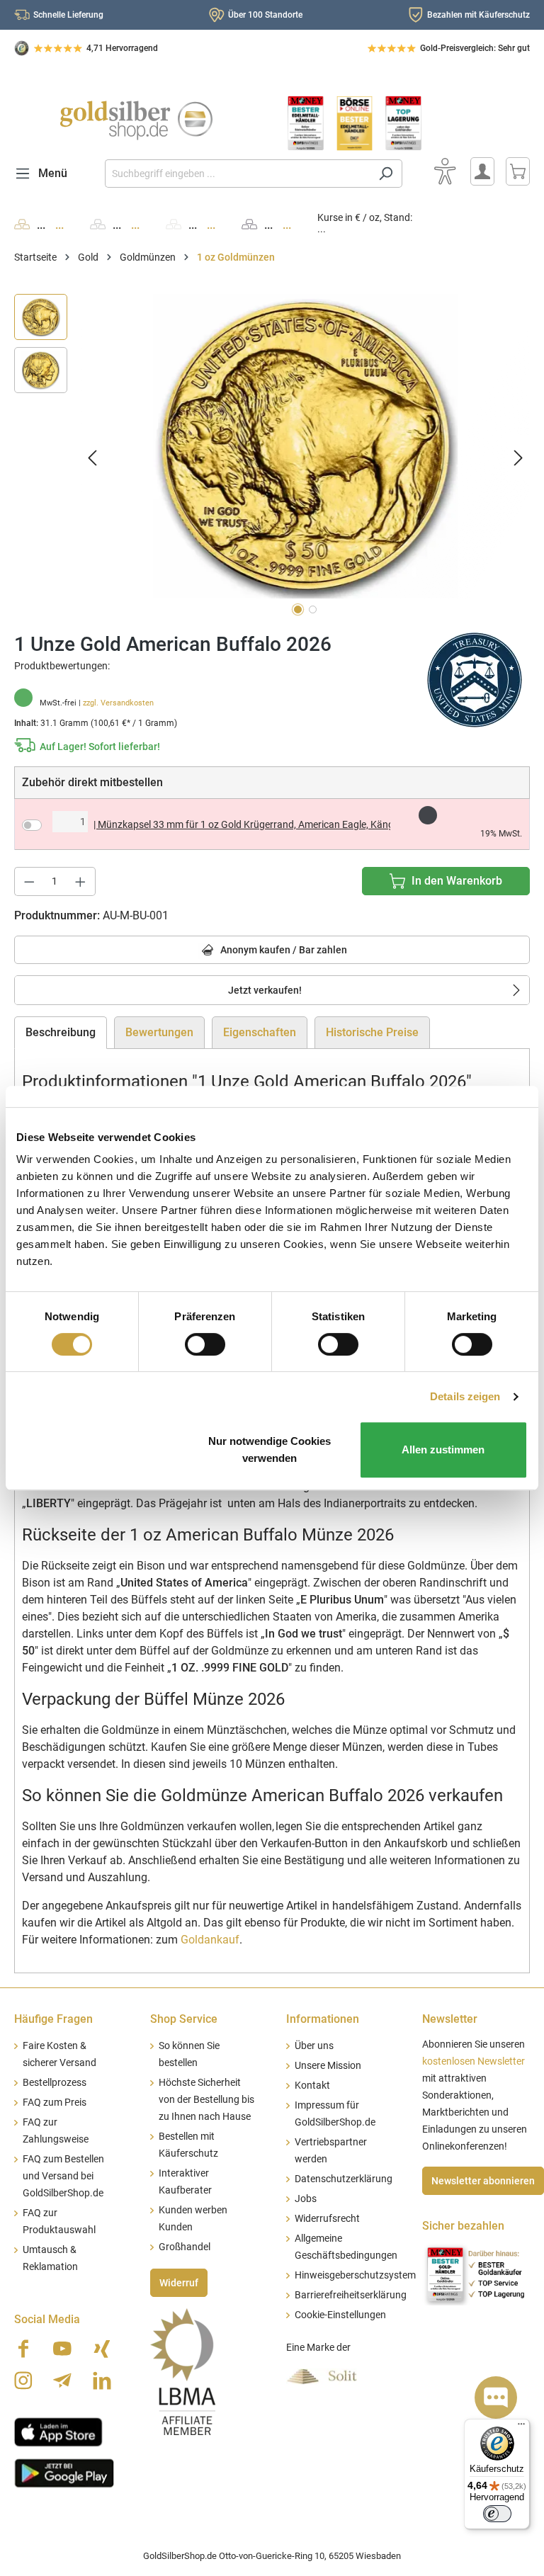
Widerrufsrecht (327, 2219)
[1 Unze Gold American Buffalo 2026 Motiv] (305, 446)
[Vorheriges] (92, 457)
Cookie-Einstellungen (340, 2315)
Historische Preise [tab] (372, 1032)
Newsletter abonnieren (483, 2181)
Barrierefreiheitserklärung (351, 2295)
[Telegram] (62, 2381)
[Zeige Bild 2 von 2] (313, 609)
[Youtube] (62, 2349)
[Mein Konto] (482, 171)
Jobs (306, 2199)
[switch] (205, 1344)
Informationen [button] (323, 2019)
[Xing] (102, 2349)
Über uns (314, 2046)
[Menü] (521, 2427)
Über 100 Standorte (265, 15)
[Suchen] (386, 174)
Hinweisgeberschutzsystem (355, 2275)
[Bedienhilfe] (445, 171)
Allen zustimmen (443, 1449)
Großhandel (185, 2247)
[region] (272, 457)
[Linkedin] (102, 2381)
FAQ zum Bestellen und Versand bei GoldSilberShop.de (63, 2176)
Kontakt (312, 2086)
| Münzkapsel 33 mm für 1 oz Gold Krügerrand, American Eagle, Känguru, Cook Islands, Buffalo (242, 824)
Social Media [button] (47, 2319)
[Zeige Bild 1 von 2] (298, 609)
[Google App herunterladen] (64, 2472)
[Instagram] (23, 2381)
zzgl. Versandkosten (118, 703)
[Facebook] (23, 2349)
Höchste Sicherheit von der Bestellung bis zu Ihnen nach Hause (206, 2100)
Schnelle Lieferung (68, 15)
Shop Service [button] (184, 2019)
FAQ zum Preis (55, 2103)
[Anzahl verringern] (29, 881)
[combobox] (237, 174)
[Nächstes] (518, 457)
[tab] (61, 1033)
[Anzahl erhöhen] (81, 881)
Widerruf (179, 2283)
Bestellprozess (55, 2083)
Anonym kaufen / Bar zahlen (283, 950)
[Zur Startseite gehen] (136, 120)
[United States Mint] (475, 679)
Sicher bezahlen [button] (463, 2226)
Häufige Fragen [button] (53, 2019)
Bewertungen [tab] (159, 1032)
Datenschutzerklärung (344, 2179)
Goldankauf (210, 1940)
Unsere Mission (328, 2066)
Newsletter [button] (450, 2019)
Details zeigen (465, 1396)
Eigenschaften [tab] (260, 1032)
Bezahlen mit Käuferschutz (478, 15)
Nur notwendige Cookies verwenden (270, 1449)
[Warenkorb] (518, 171)
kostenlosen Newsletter (474, 2061)
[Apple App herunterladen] (58, 2431)
